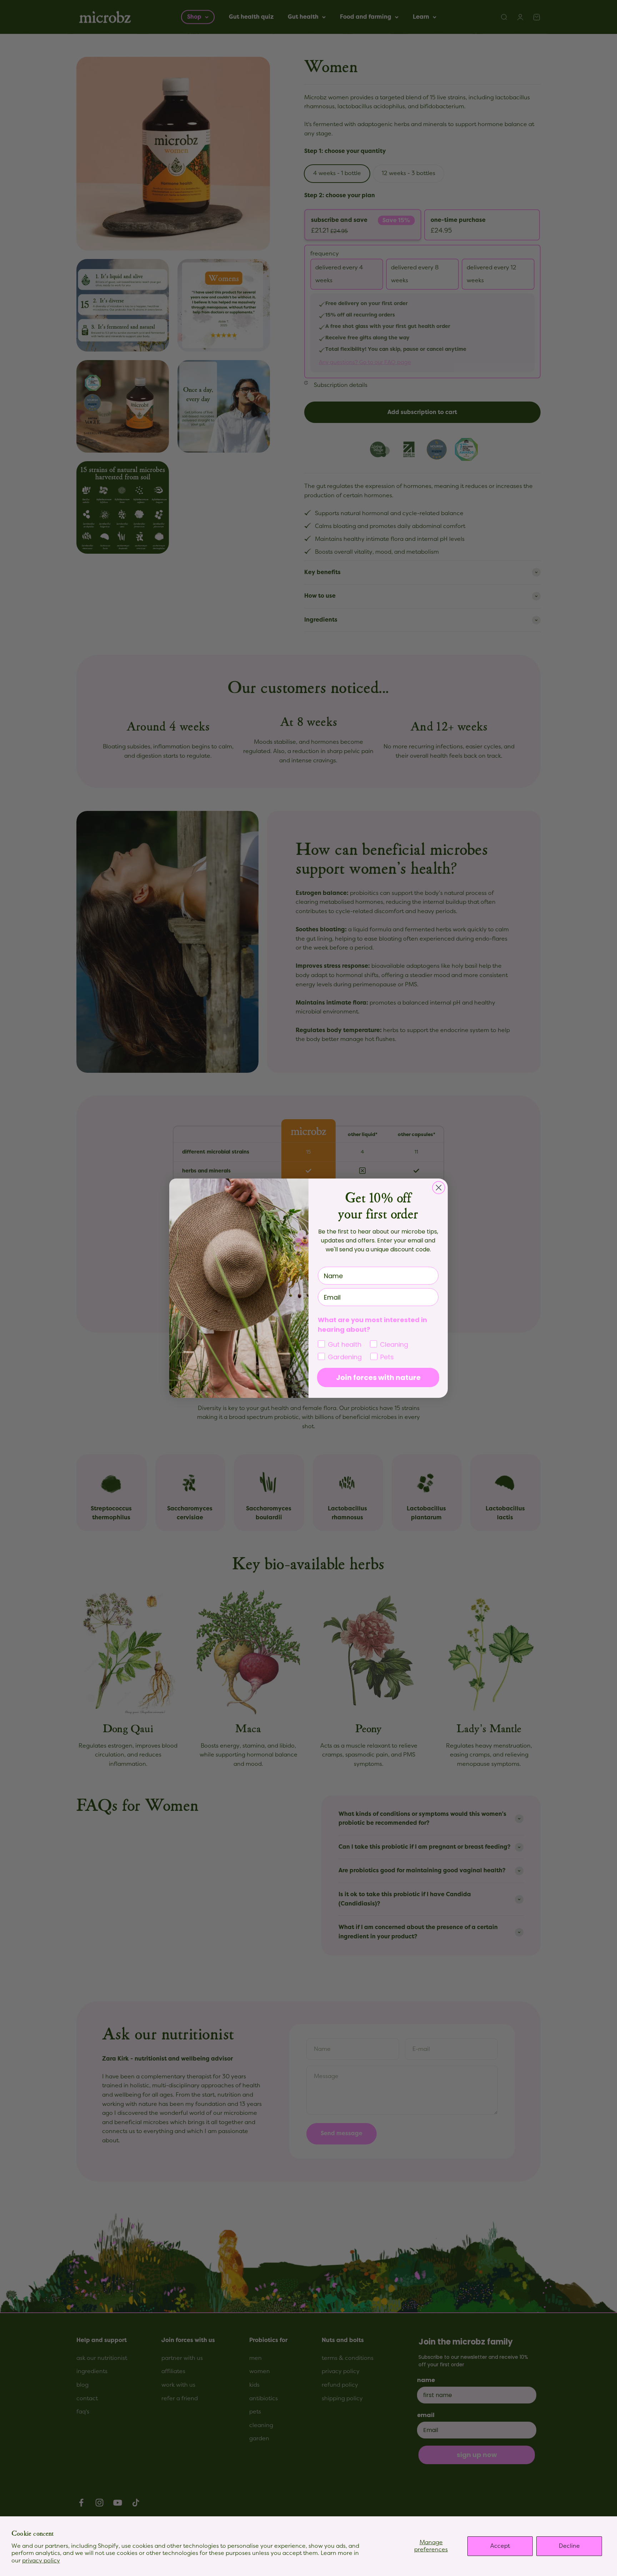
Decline (569, 2546)
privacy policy (41, 2561)
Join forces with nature (378, 1377)
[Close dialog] (439, 1188)
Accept (500, 2546)
